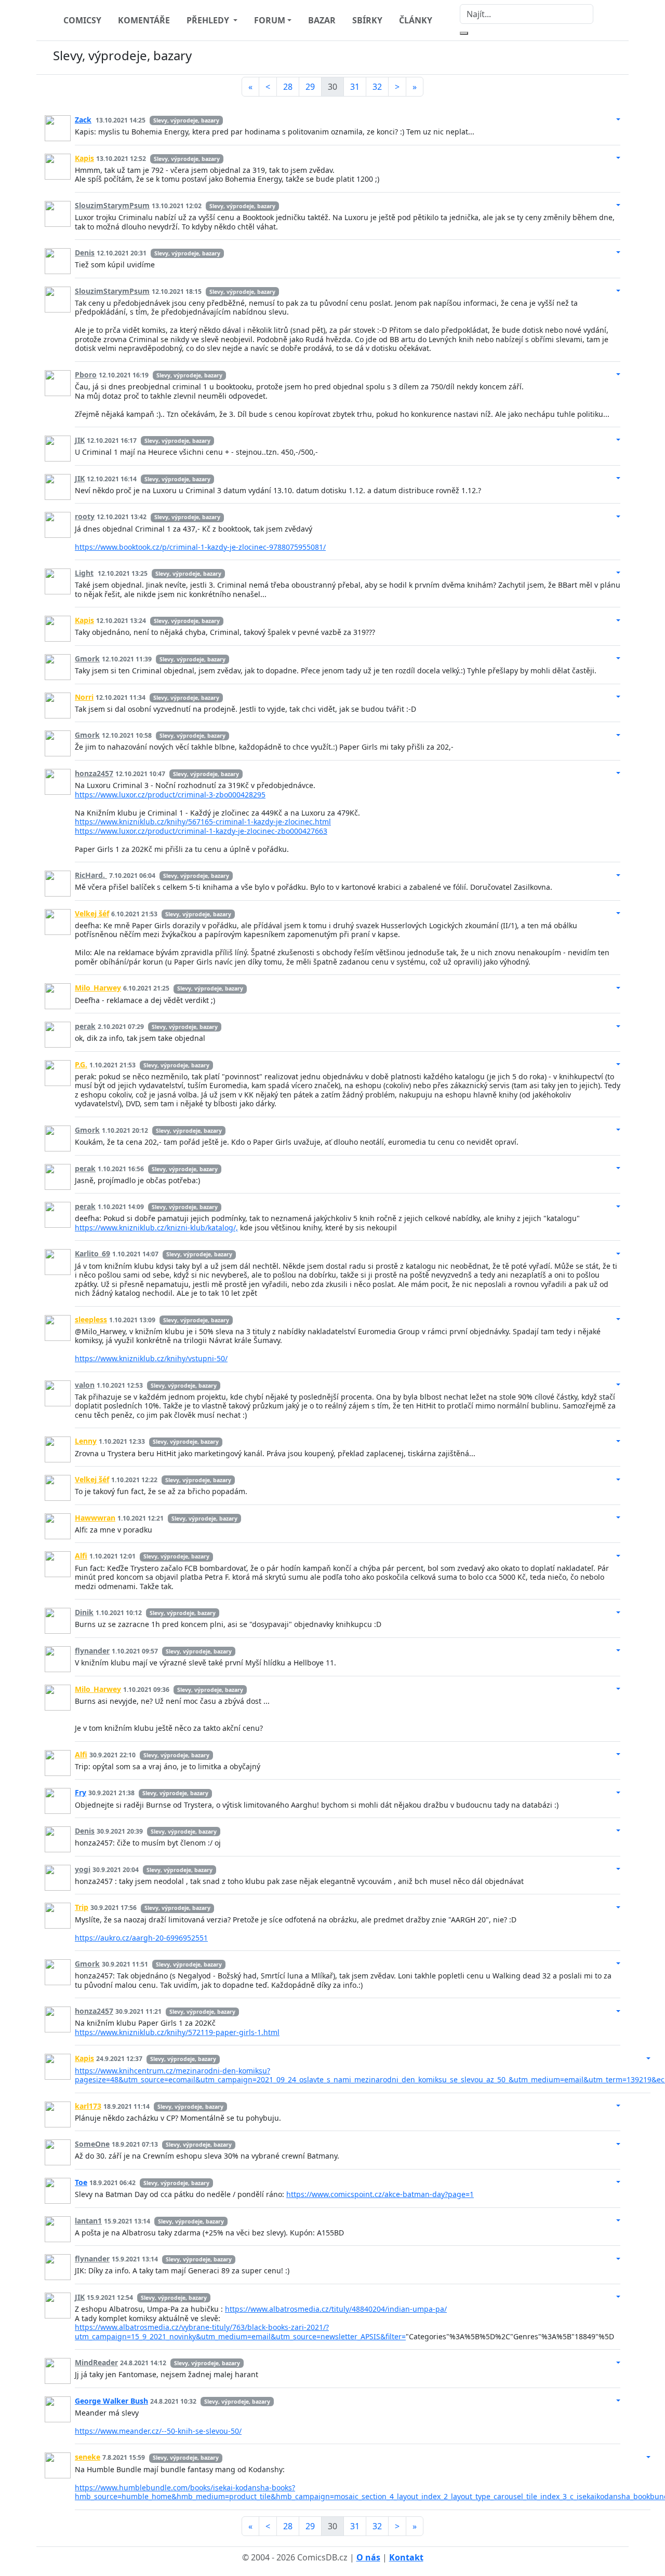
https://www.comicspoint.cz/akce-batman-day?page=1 (380, 2194)
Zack (83, 120)
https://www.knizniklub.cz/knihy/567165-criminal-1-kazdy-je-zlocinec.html (203, 822)
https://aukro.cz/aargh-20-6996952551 (141, 1938)
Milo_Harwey (98, 988)
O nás (368, 2557)
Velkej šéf (92, 913)
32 (377, 87)
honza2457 (94, 773)
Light (84, 573)
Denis (85, 253)
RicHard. (91, 875)
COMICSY (82, 20)
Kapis (84, 158)
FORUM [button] (270, 20)
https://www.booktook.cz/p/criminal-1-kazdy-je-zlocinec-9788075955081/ (200, 547)
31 (355, 87)
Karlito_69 (92, 1253)
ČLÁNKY (416, 20)
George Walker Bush (111, 2401)
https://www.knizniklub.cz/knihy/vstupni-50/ (151, 1358)
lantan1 (88, 2221)
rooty (85, 516)
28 (288, 87)
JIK (80, 440)
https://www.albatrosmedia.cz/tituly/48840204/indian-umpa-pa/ (336, 2309)
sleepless (91, 1319)
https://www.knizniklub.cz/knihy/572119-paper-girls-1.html (177, 2032)
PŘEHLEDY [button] (209, 20)
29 (310, 87)
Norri (84, 697)
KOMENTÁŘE (144, 20)
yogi (83, 1869)
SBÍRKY (367, 20)
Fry (81, 1792)
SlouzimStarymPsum (112, 205)
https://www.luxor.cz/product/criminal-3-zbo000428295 (170, 795)
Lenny (86, 1441)
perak (85, 1026)
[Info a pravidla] (610, 58)
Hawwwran (95, 1518)
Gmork (87, 659)
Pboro (86, 375)
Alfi (81, 1556)
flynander (92, 1651)
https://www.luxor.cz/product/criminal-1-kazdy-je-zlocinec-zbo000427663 (201, 831)
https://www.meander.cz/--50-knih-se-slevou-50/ (158, 2431)
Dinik (84, 1612)
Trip (82, 1907)
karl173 (88, 2106)
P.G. (81, 1065)
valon (85, 1385)
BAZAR (322, 20)
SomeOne (92, 2144)
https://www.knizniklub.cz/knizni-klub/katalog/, (156, 1228)
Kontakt (406, 2557)
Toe (81, 2182)
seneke (88, 2457)
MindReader (96, 2362)
